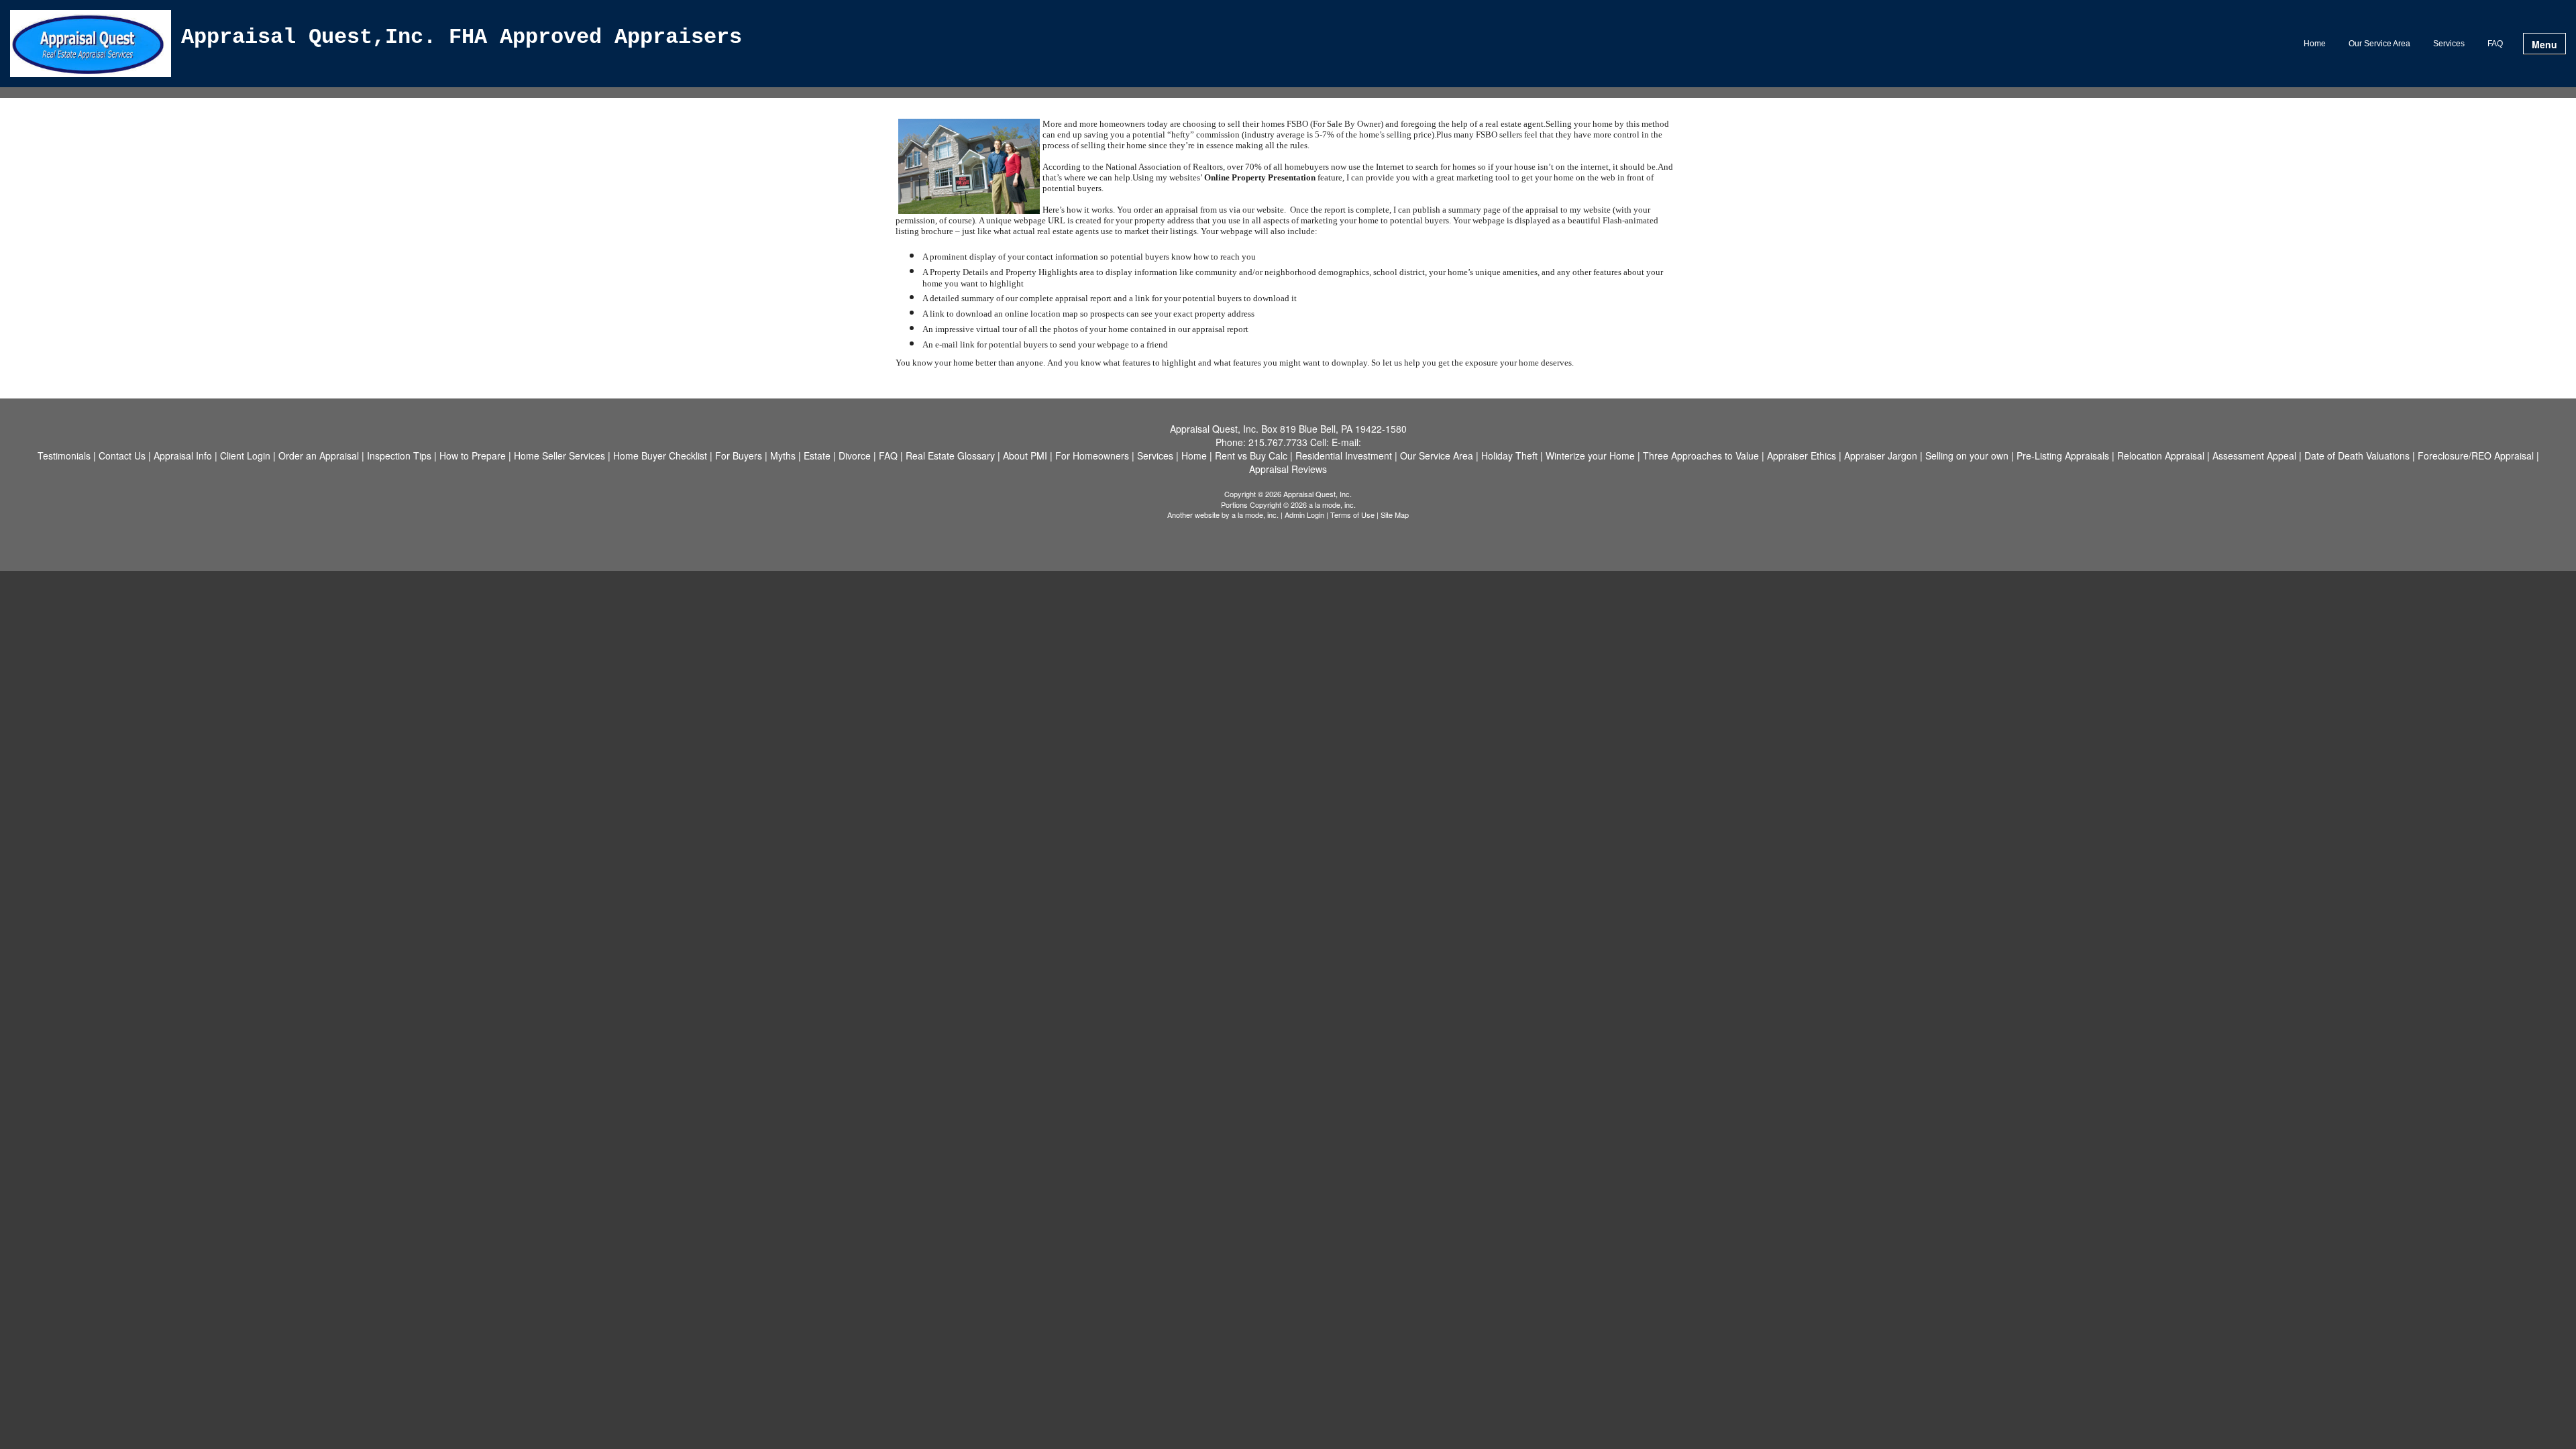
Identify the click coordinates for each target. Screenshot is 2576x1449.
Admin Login (1304, 515)
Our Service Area (2379, 44)
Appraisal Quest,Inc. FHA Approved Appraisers (462, 38)
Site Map (1395, 515)
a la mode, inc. (1255, 515)
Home (2315, 44)
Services (2449, 44)
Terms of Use (1352, 515)
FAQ (2495, 44)
